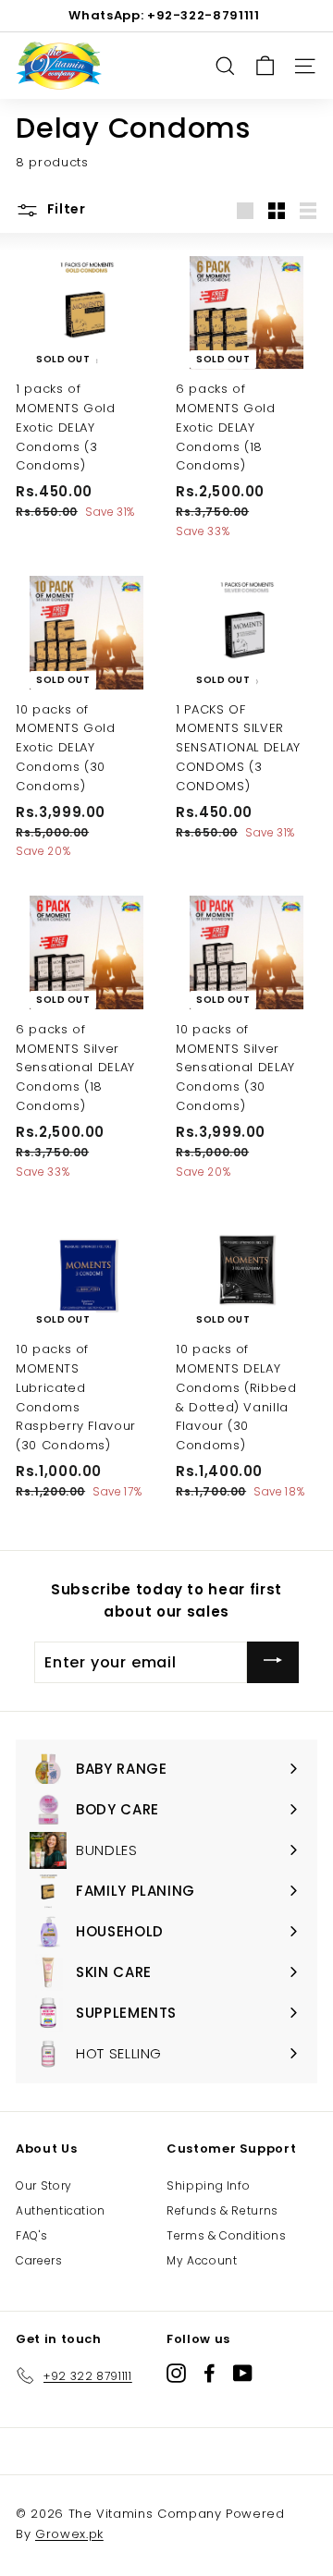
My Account (202, 2260)
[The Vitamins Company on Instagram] (176, 2372)
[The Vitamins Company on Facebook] (210, 2372)
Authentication (61, 2210)
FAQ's (31, 2235)
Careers (39, 2260)
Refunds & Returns (222, 2210)
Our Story (44, 2185)
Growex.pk (69, 2534)
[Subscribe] (273, 1662)
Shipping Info (208, 2185)
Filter (65, 209)
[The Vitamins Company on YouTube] (243, 2372)
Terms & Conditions (227, 2235)
